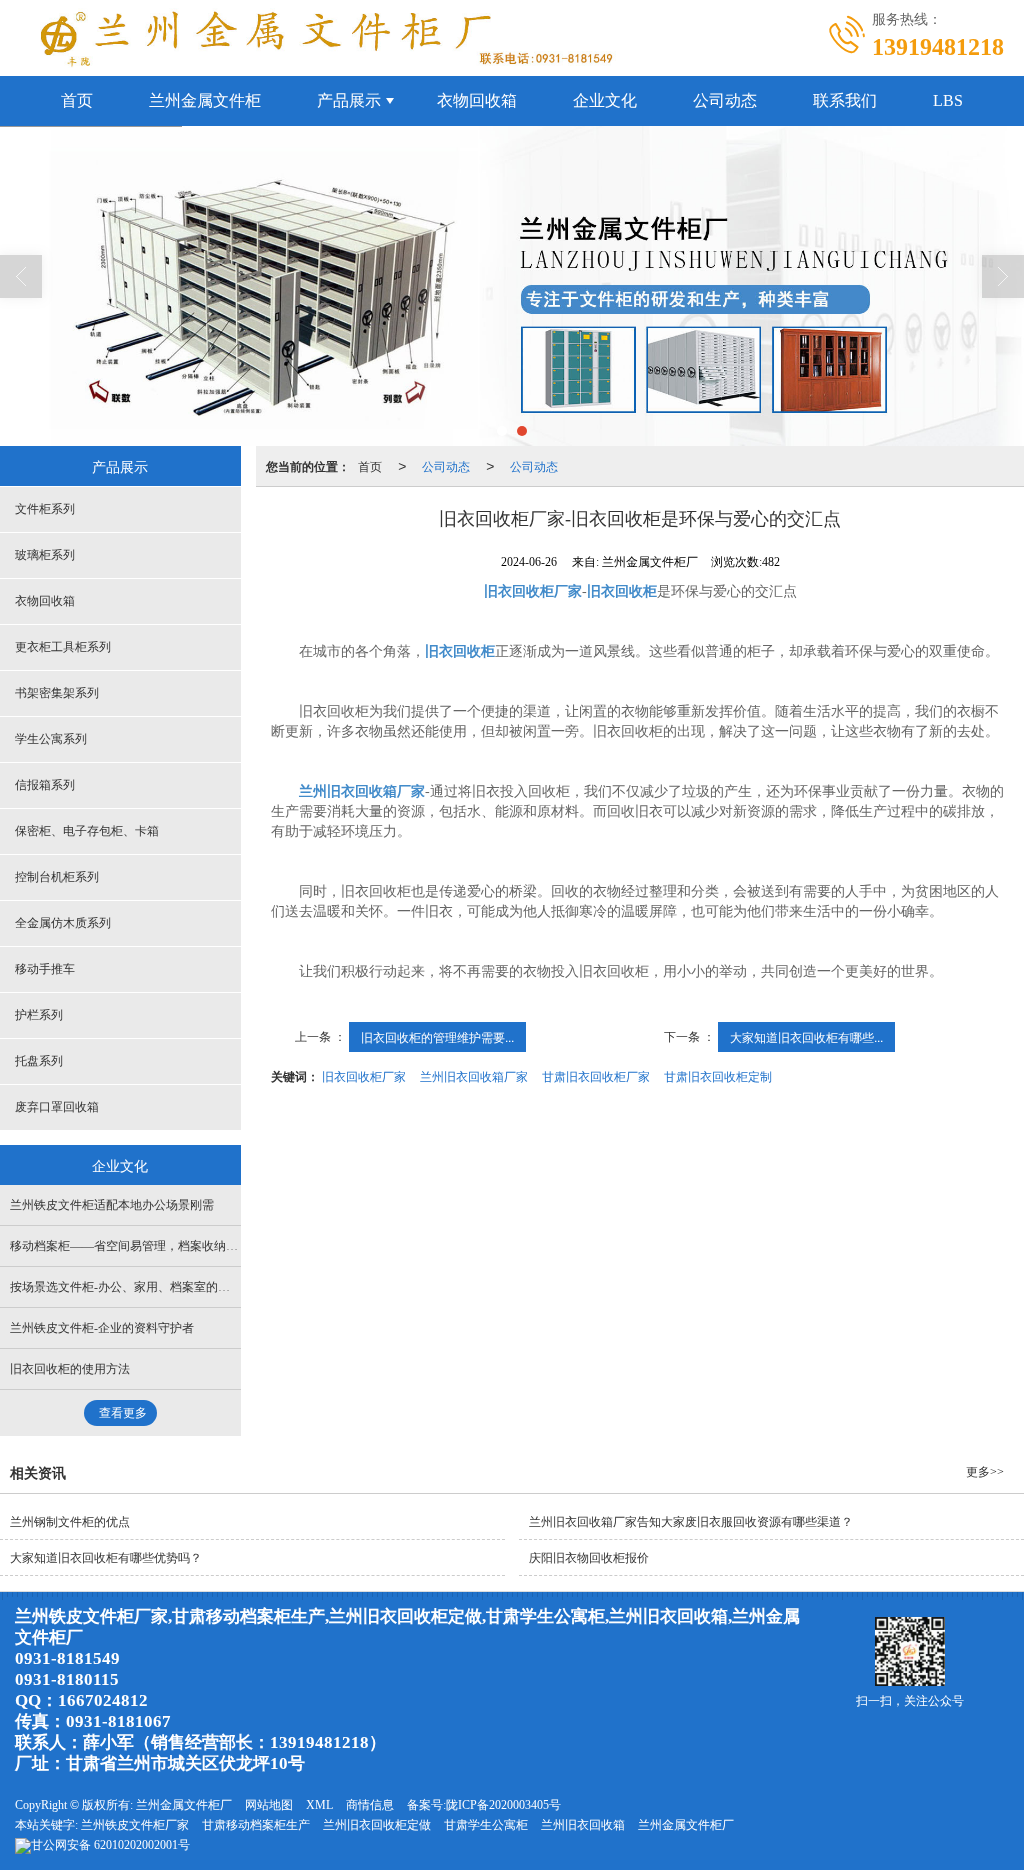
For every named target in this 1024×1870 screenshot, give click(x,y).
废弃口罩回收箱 (57, 1107)
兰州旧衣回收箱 (583, 1825)
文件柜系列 (45, 509)
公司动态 (725, 100)
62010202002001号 (110, 1845)
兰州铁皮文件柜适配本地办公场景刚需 (112, 1205)
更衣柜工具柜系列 (63, 647)
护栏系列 (39, 1015)
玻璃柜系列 (45, 555)
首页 (77, 100)
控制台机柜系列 (57, 877)
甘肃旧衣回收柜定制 (718, 1075)
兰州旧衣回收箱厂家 (474, 1075)
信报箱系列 (45, 785)
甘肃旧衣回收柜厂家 (596, 1075)
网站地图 (269, 1805)
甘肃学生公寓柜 (486, 1825)
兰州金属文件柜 (205, 100)
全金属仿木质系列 (63, 923)
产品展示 (349, 100)
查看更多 (123, 1413)
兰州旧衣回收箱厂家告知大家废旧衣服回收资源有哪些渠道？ (691, 1522)
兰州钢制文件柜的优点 (70, 1522)
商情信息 (370, 1805)
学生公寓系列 (51, 739)
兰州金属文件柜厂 (184, 1805)
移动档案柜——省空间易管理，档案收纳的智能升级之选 (160, 1246)
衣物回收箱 (477, 100)
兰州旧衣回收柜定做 (377, 1825)
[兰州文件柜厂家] (512, 286)
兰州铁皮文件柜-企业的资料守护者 (102, 1328)
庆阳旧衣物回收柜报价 (589, 1558)
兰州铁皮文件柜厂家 (135, 1825)
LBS (948, 100)
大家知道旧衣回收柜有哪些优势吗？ (106, 1558)
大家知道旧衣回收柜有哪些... (806, 1036)
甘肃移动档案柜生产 (256, 1825)
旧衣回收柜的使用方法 (70, 1369)
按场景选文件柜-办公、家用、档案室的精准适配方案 (157, 1287)
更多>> (985, 1472)
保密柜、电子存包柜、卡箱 (87, 831)
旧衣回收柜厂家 (364, 1075)
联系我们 (845, 100)
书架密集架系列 (57, 693)
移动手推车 (45, 969)
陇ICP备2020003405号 (503, 1805)
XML (319, 1805)
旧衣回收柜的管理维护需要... (437, 1036)
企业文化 (605, 100)
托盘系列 (39, 1061)
